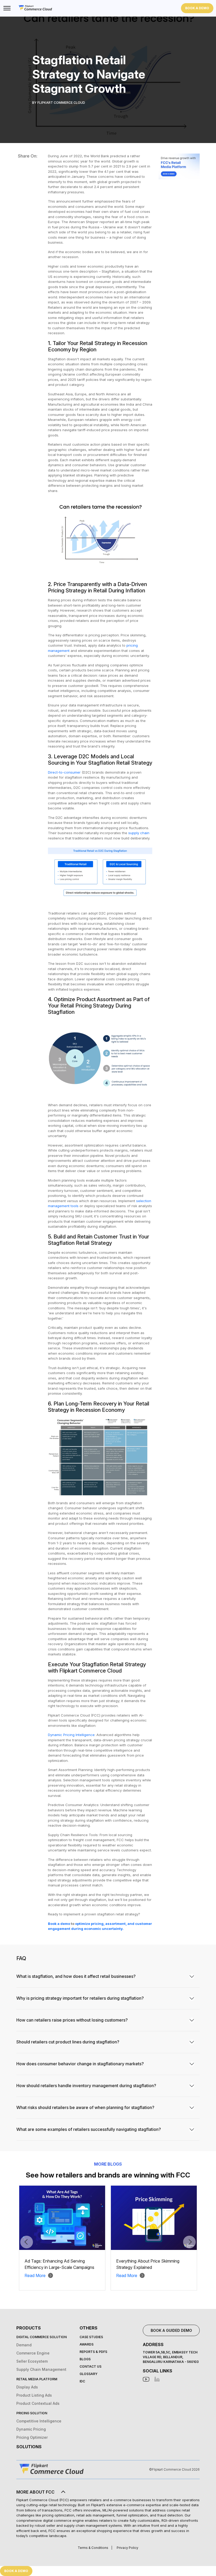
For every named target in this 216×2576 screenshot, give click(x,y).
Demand (24, 2345)
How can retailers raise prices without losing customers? (72, 2020)
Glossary (89, 2374)
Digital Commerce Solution (41, 2337)
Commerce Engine (33, 2353)
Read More (35, 2275)
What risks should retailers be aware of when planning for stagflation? (85, 2107)
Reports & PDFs (93, 2352)
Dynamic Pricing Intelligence (71, 1735)
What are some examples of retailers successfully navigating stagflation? (89, 2129)
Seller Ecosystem (32, 2361)
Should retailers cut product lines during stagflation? (68, 2042)
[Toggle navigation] (7, 8)
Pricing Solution (32, 2413)
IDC (82, 2381)
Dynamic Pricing (31, 2429)
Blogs (85, 2359)
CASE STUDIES (91, 2337)
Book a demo (59, 1924)
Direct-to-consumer (64, 772)
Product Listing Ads (34, 2395)
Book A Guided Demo (171, 2330)
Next (189, 2242)
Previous (27, 2242)
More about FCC (35, 2492)
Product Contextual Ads (38, 2403)
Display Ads (27, 2387)
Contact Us (90, 2366)
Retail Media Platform (37, 2379)
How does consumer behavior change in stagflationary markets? (80, 2064)
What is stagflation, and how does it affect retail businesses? (76, 1976)
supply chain (139, 833)
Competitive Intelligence (39, 2421)
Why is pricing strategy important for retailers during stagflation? (80, 1998)
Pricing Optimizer (32, 2437)
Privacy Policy (127, 2548)
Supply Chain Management (41, 2369)
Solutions (29, 2447)
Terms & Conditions (93, 2548)
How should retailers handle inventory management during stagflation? (86, 2086)
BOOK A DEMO (197, 8)
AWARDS (87, 2344)
